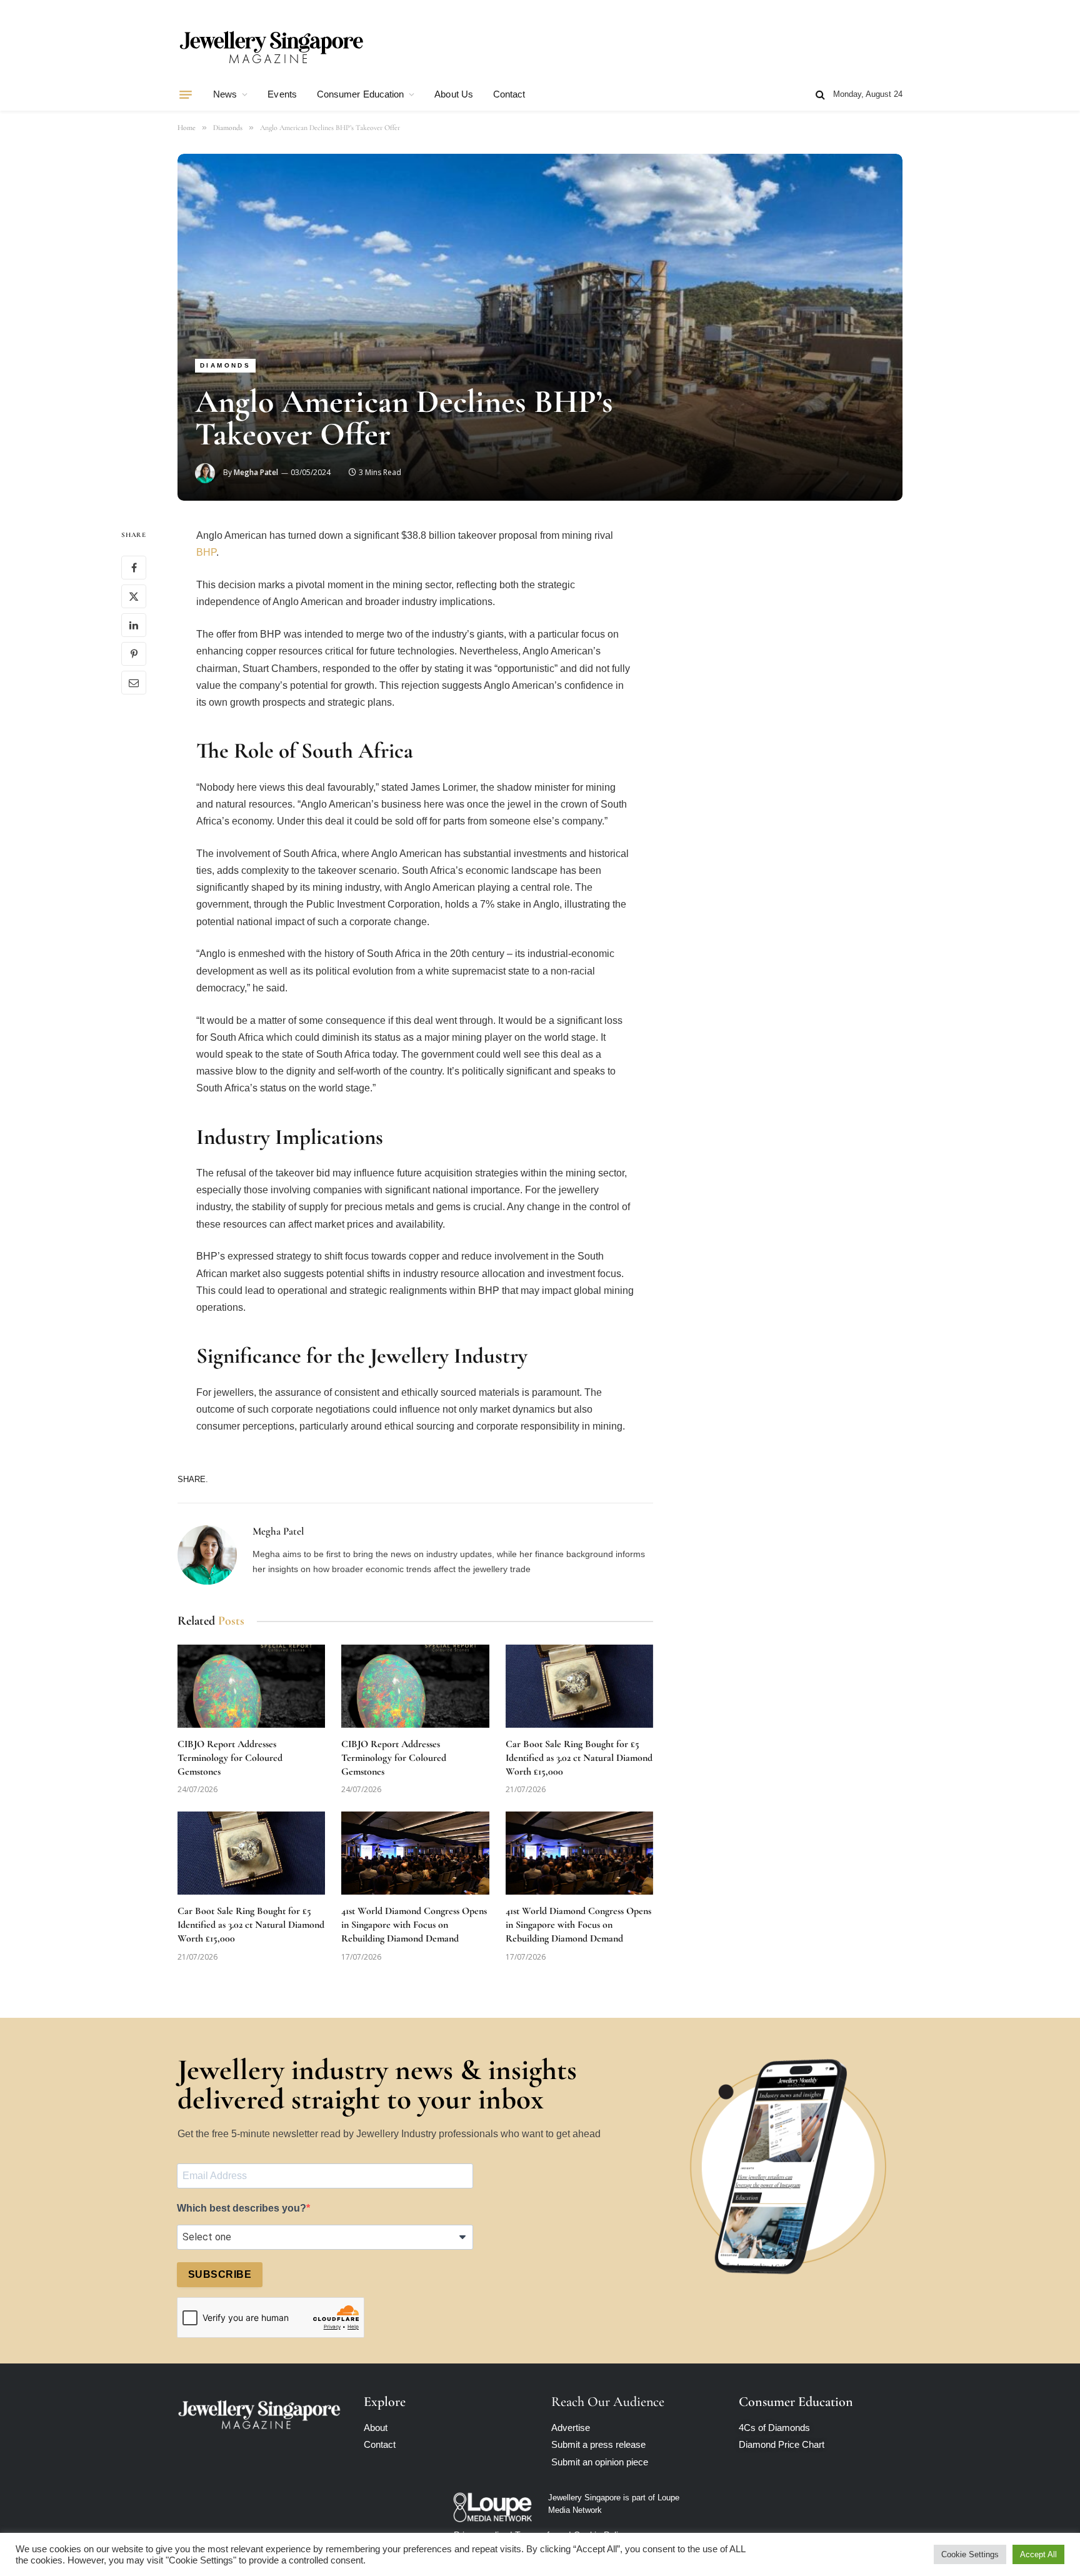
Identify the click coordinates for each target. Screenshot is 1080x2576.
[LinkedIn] (134, 626)
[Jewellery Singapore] (271, 46)
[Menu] (186, 94)
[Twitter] (134, 597)
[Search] (820, 95)
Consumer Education (360, 94)
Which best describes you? (242, 2208)
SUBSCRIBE (220, 2274)
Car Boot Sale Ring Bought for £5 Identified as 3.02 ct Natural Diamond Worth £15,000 (579, 1758)
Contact (509, 94)
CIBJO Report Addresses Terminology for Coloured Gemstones (230, 1758)
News (225, 94)
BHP (206, 552)
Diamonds (225, 365)
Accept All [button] (1038, 2554)
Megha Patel (256, 472)
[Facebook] (134, 568)
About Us (454, 94)
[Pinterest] (134, 654)
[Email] (134, 683)
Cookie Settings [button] (970, 2554)
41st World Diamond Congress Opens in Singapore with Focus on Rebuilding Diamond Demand (414, 1925)
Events (282, 94)
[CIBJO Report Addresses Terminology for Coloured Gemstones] (251, 1686)
